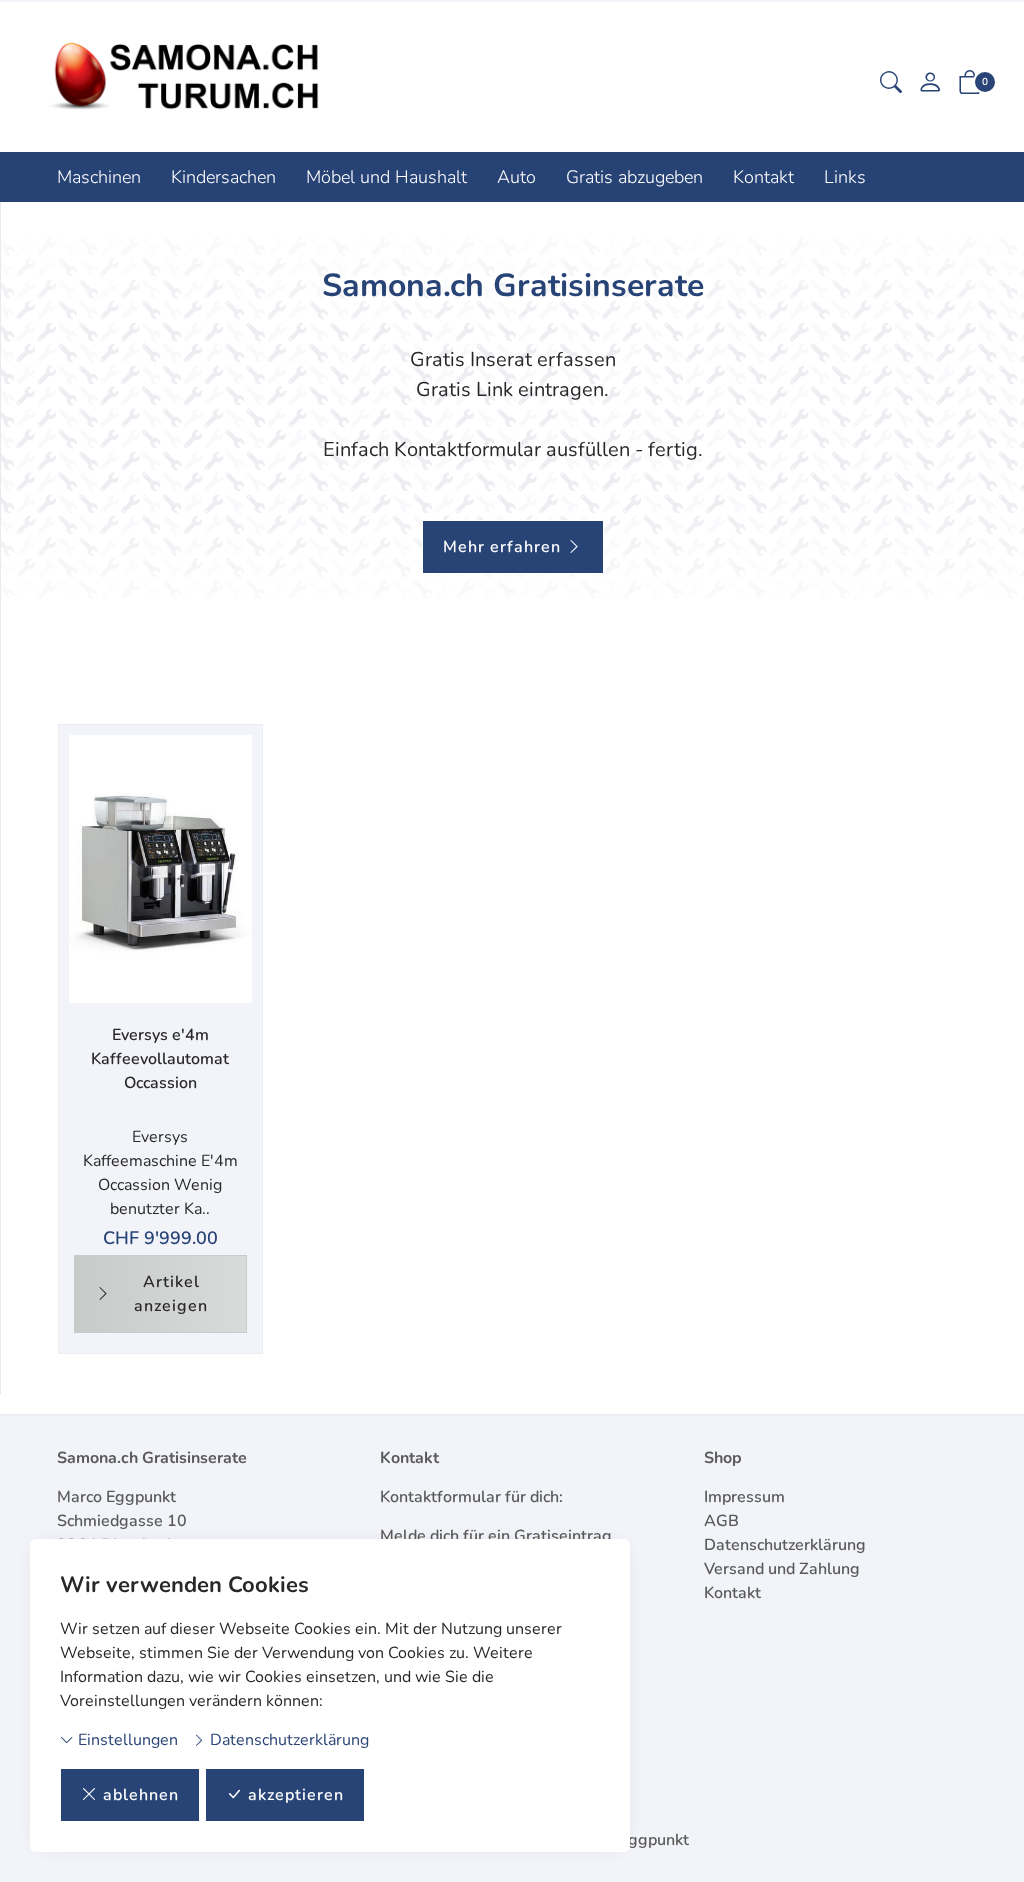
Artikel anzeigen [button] (171, 1294)
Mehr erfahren (502, 547)
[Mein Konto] (930, 84)
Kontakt (763, 177)
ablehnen (141, 1795)
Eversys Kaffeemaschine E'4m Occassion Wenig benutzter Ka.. (160, 1173)
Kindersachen (223, 177)
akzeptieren (296, 1795)
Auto (516, 177)
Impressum (744, 1497)
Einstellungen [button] (126, 1740)
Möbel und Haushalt (386, 177)
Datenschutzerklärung (287, 1740)
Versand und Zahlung (782, 1569)
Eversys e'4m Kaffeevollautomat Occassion (160, 1059)
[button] (891, 84)
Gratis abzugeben (634, 177)
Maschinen (99, 177)
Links (845, 177)
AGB (721, 1521)
